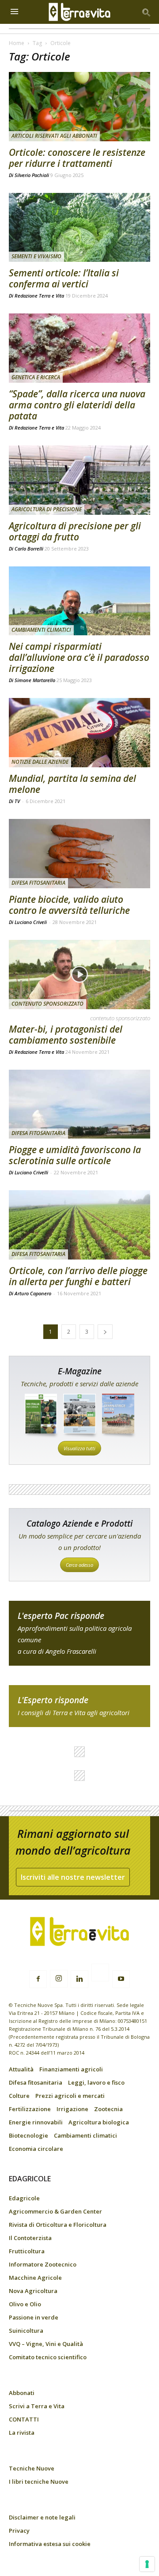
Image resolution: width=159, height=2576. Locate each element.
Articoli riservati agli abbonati (54, 136)
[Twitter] (100, 1974)
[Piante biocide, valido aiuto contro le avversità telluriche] (79, 854)
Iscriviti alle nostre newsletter (73, 1877)
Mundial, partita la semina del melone (72, 784)
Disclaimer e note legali (42, 2517)
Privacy (19, 2531)
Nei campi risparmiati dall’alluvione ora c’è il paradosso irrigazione (79, 657)
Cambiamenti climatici (41, 630)
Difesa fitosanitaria (38, 883)
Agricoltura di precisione (47, 509)
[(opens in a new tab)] (79, 228)
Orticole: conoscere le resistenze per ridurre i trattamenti (77, 158)
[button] (147, 12)
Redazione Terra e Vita (39, 296)
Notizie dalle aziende (40, 762)
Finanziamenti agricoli (71, 2069)
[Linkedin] (79, 1979)
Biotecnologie (28, 2135)
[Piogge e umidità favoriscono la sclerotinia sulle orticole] (79, 1104)
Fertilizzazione (30, 2109)
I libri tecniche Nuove (39, 2482)
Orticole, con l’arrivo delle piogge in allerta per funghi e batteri (78, 1276)
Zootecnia (108, 2109)
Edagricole (24, 2198)
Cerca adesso (79, 1565)
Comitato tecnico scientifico (48, 2357)
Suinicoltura (26, 2331)
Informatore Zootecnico (43, 2264)
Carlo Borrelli (29, 549)
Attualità (21, 2069)
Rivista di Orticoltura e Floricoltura (58, 2225)
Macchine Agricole (35, 2278)
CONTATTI (24, 2419)
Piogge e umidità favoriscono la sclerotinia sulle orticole (75, 1155)
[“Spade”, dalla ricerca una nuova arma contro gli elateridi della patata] (79, 348)
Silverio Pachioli (32, 175)
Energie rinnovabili (36, 2122)
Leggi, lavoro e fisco (96, 2082)
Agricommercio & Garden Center (55, 2211)
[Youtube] (121, 1979)
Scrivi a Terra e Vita (37, 2406)
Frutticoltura (27, 2251)
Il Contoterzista (30, 2238)
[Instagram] (59, 1979)
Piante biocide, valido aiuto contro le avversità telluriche (69, 905)
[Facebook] (38, 1979)
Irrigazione (72, 2109)
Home (17, 43)
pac (79, 1633)
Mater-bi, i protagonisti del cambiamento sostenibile (66, 1035)
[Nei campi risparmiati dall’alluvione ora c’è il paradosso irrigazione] (79, 601)
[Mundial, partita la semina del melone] (79, 733)
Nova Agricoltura (33, 2291)
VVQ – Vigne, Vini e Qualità (46, 2344)
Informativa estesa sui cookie (50, 2544)
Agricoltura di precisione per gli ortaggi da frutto (75, 531)
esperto (79, 1706)
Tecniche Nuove (32, 2468)
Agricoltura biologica (99, 2122)
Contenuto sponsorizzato (47, 1004)
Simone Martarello (35, 680)
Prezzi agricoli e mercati (70, 2096)
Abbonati (22, 2393)
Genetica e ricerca (36, 377)
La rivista (22, 2433)
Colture (19, 2096)
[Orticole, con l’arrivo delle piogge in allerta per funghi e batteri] (79, 1225)
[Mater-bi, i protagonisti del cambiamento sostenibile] (79, 975)
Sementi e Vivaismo (36, 256)
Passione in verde (34, 2317)
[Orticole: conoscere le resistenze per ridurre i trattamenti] (79, 107)
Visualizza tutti (79, 1448)
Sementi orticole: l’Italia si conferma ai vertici (64, 278)
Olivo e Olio (25, 2304)
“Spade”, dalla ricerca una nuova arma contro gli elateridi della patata (77, 405)
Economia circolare (36, 2149)
